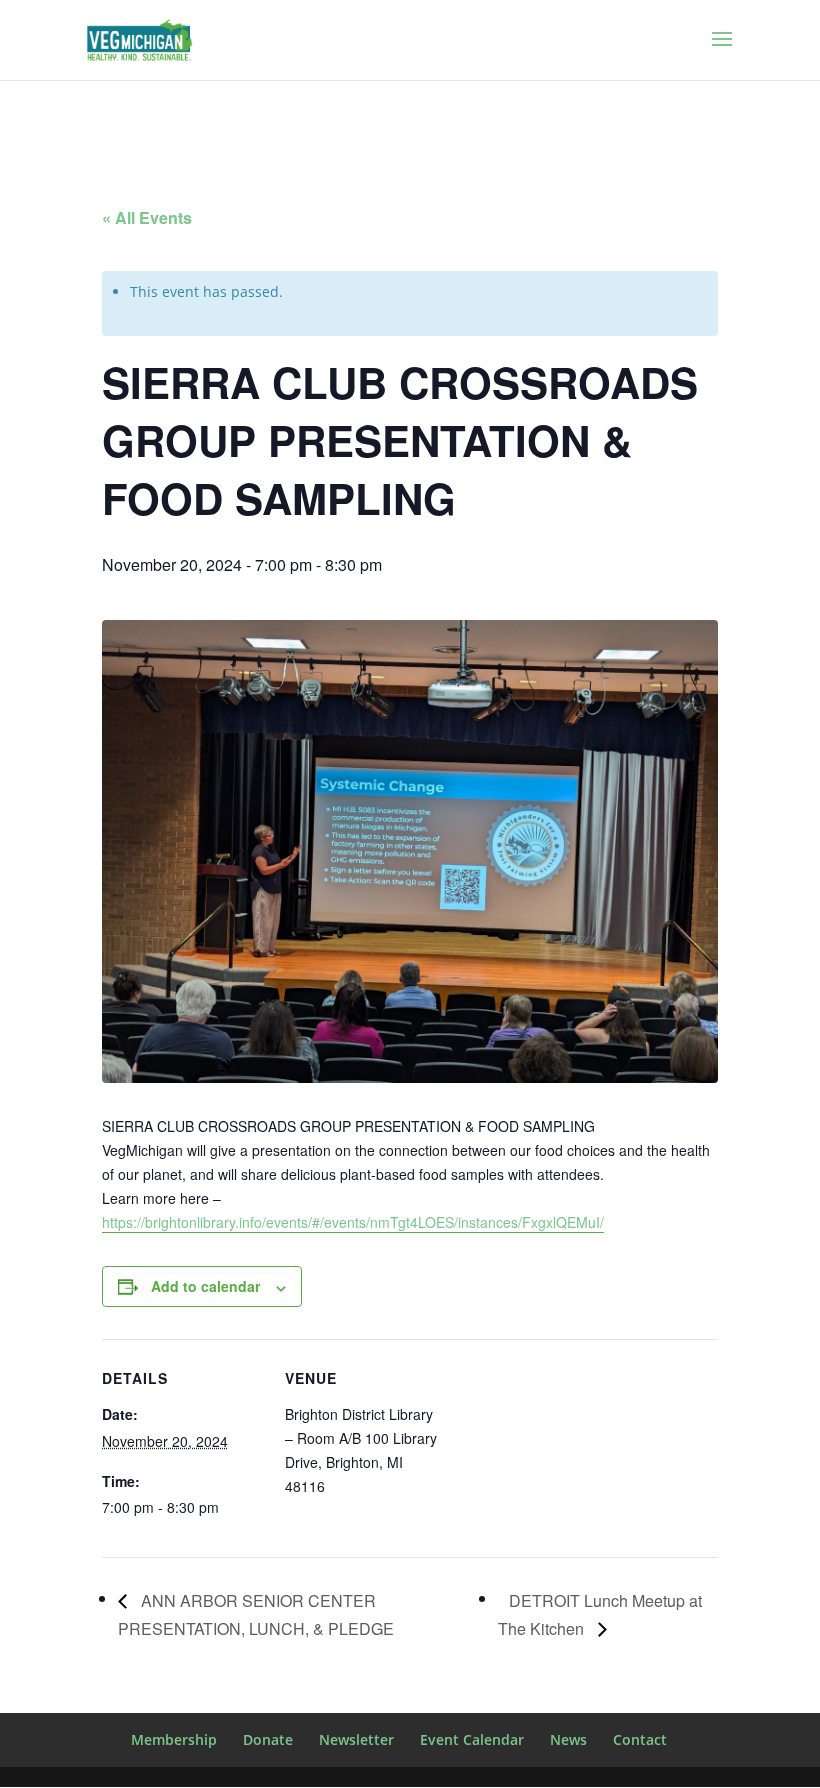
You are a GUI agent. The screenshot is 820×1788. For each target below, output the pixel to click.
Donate (268, 1739)
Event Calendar (472, 1739)
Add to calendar (205, 1286)
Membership (174, 1739)
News (568, 1739)
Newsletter (356, 1739)
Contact (640, 1739)
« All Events (147, 217)
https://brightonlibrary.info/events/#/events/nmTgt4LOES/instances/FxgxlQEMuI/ (353, 1222)
